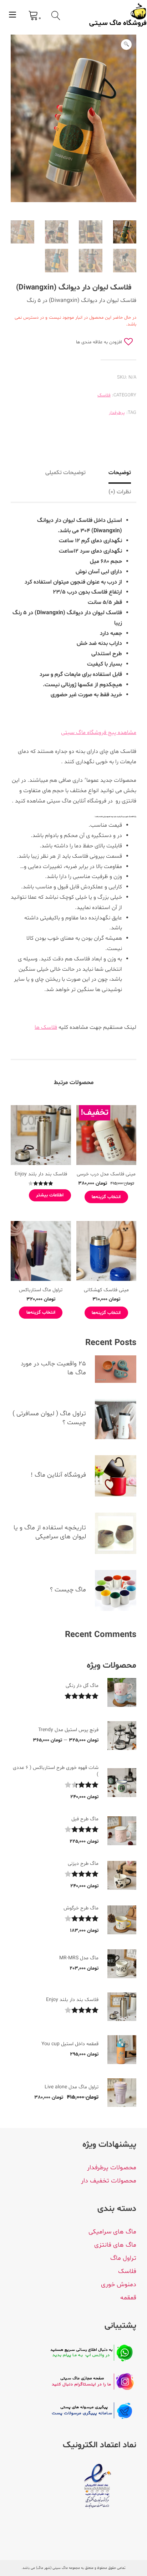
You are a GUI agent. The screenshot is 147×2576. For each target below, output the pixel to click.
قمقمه (128, 2298)
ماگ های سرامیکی (112, 2232)
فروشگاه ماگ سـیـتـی (118, 24)
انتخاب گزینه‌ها (106, 1197)
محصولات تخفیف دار (109, 2181)
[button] (126, 45)
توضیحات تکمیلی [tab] (65, 473)
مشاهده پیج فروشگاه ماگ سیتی (99, 733)
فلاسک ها (46, 1027)
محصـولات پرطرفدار (112, 2168)
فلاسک (104, 395)
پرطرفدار (117, 413)
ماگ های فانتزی (115, 2245)
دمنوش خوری (119, 2285)
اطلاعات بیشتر (50, 1195)
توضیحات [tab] (120, 473)
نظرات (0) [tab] (120, 492)
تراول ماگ (123, 2258)
